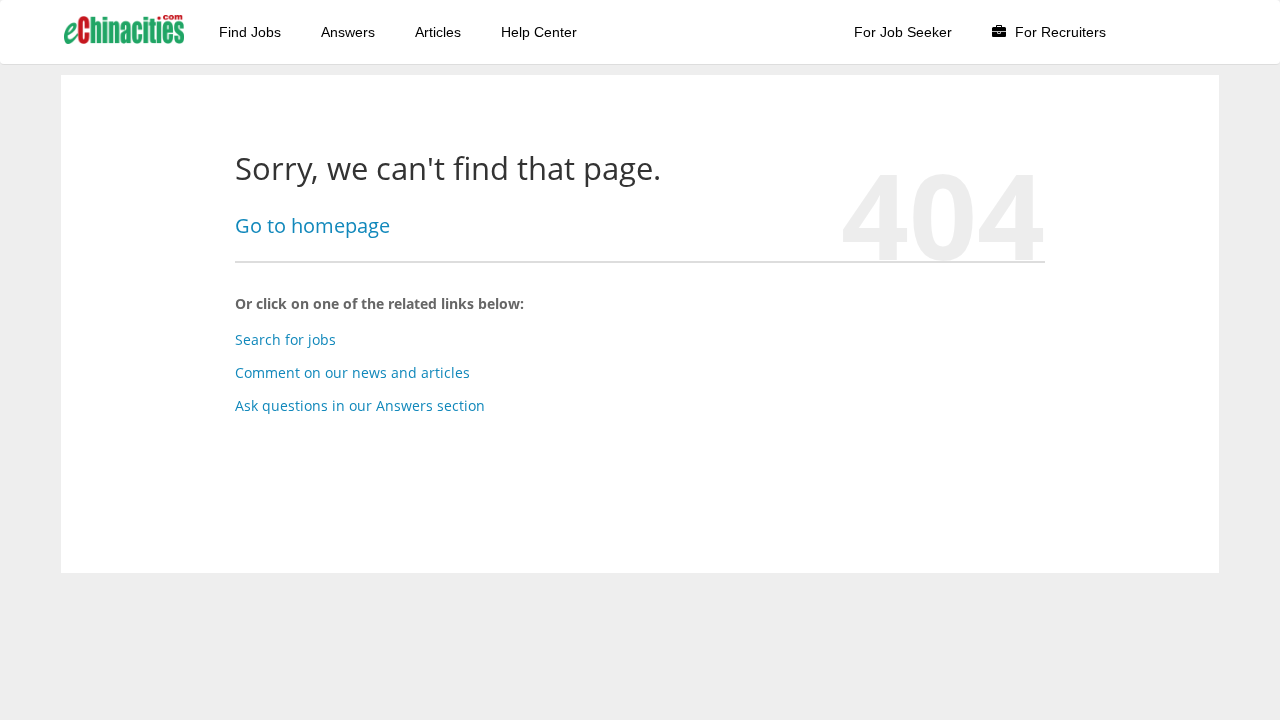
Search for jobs (285, 339)
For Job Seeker (903, 32)
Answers (348, 32)
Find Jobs (250, 32)
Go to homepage (312, 225)
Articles (438, 32)
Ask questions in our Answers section (360, 405)
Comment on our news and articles (352, 372)
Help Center (539, 32)
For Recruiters (1058, 32)
